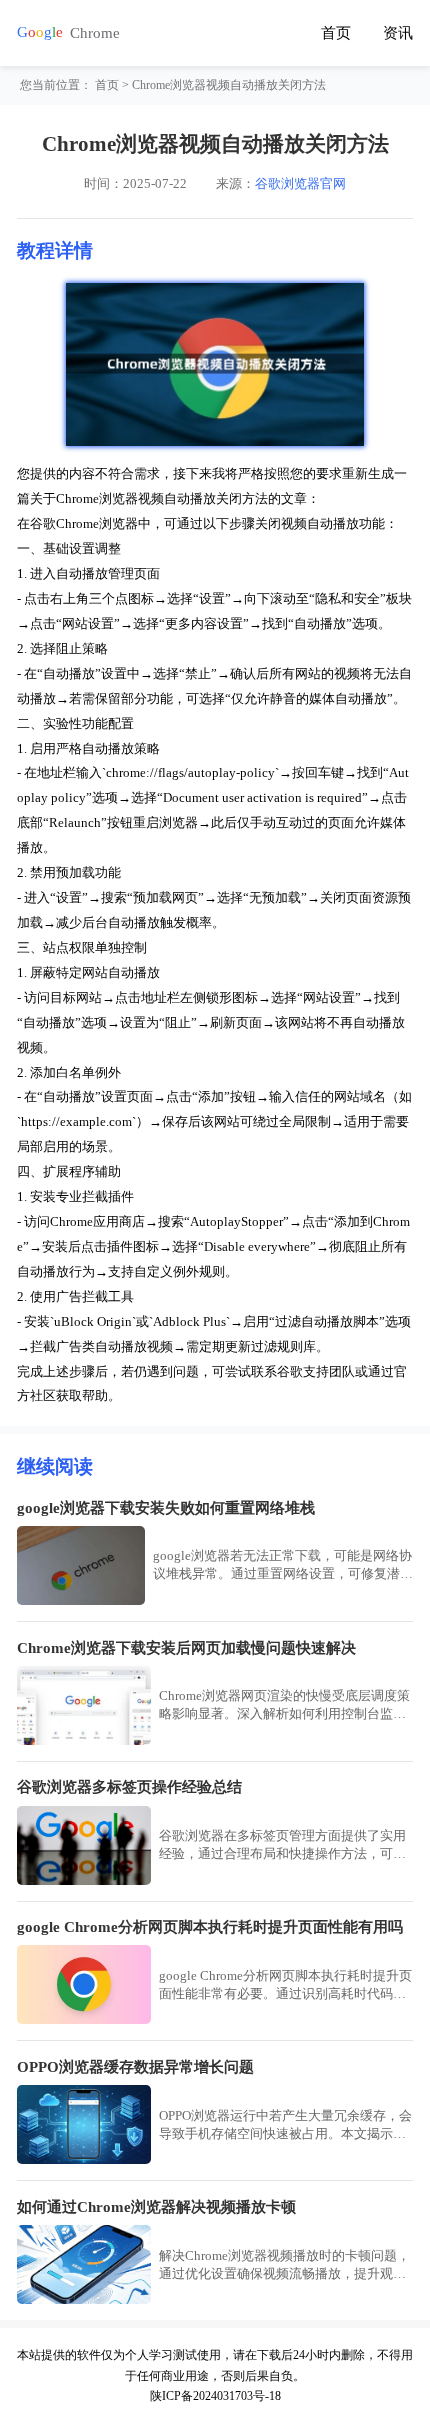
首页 (336, 33)
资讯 (398, 33)
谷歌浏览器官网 (300, 183)
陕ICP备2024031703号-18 (215, 2396)
